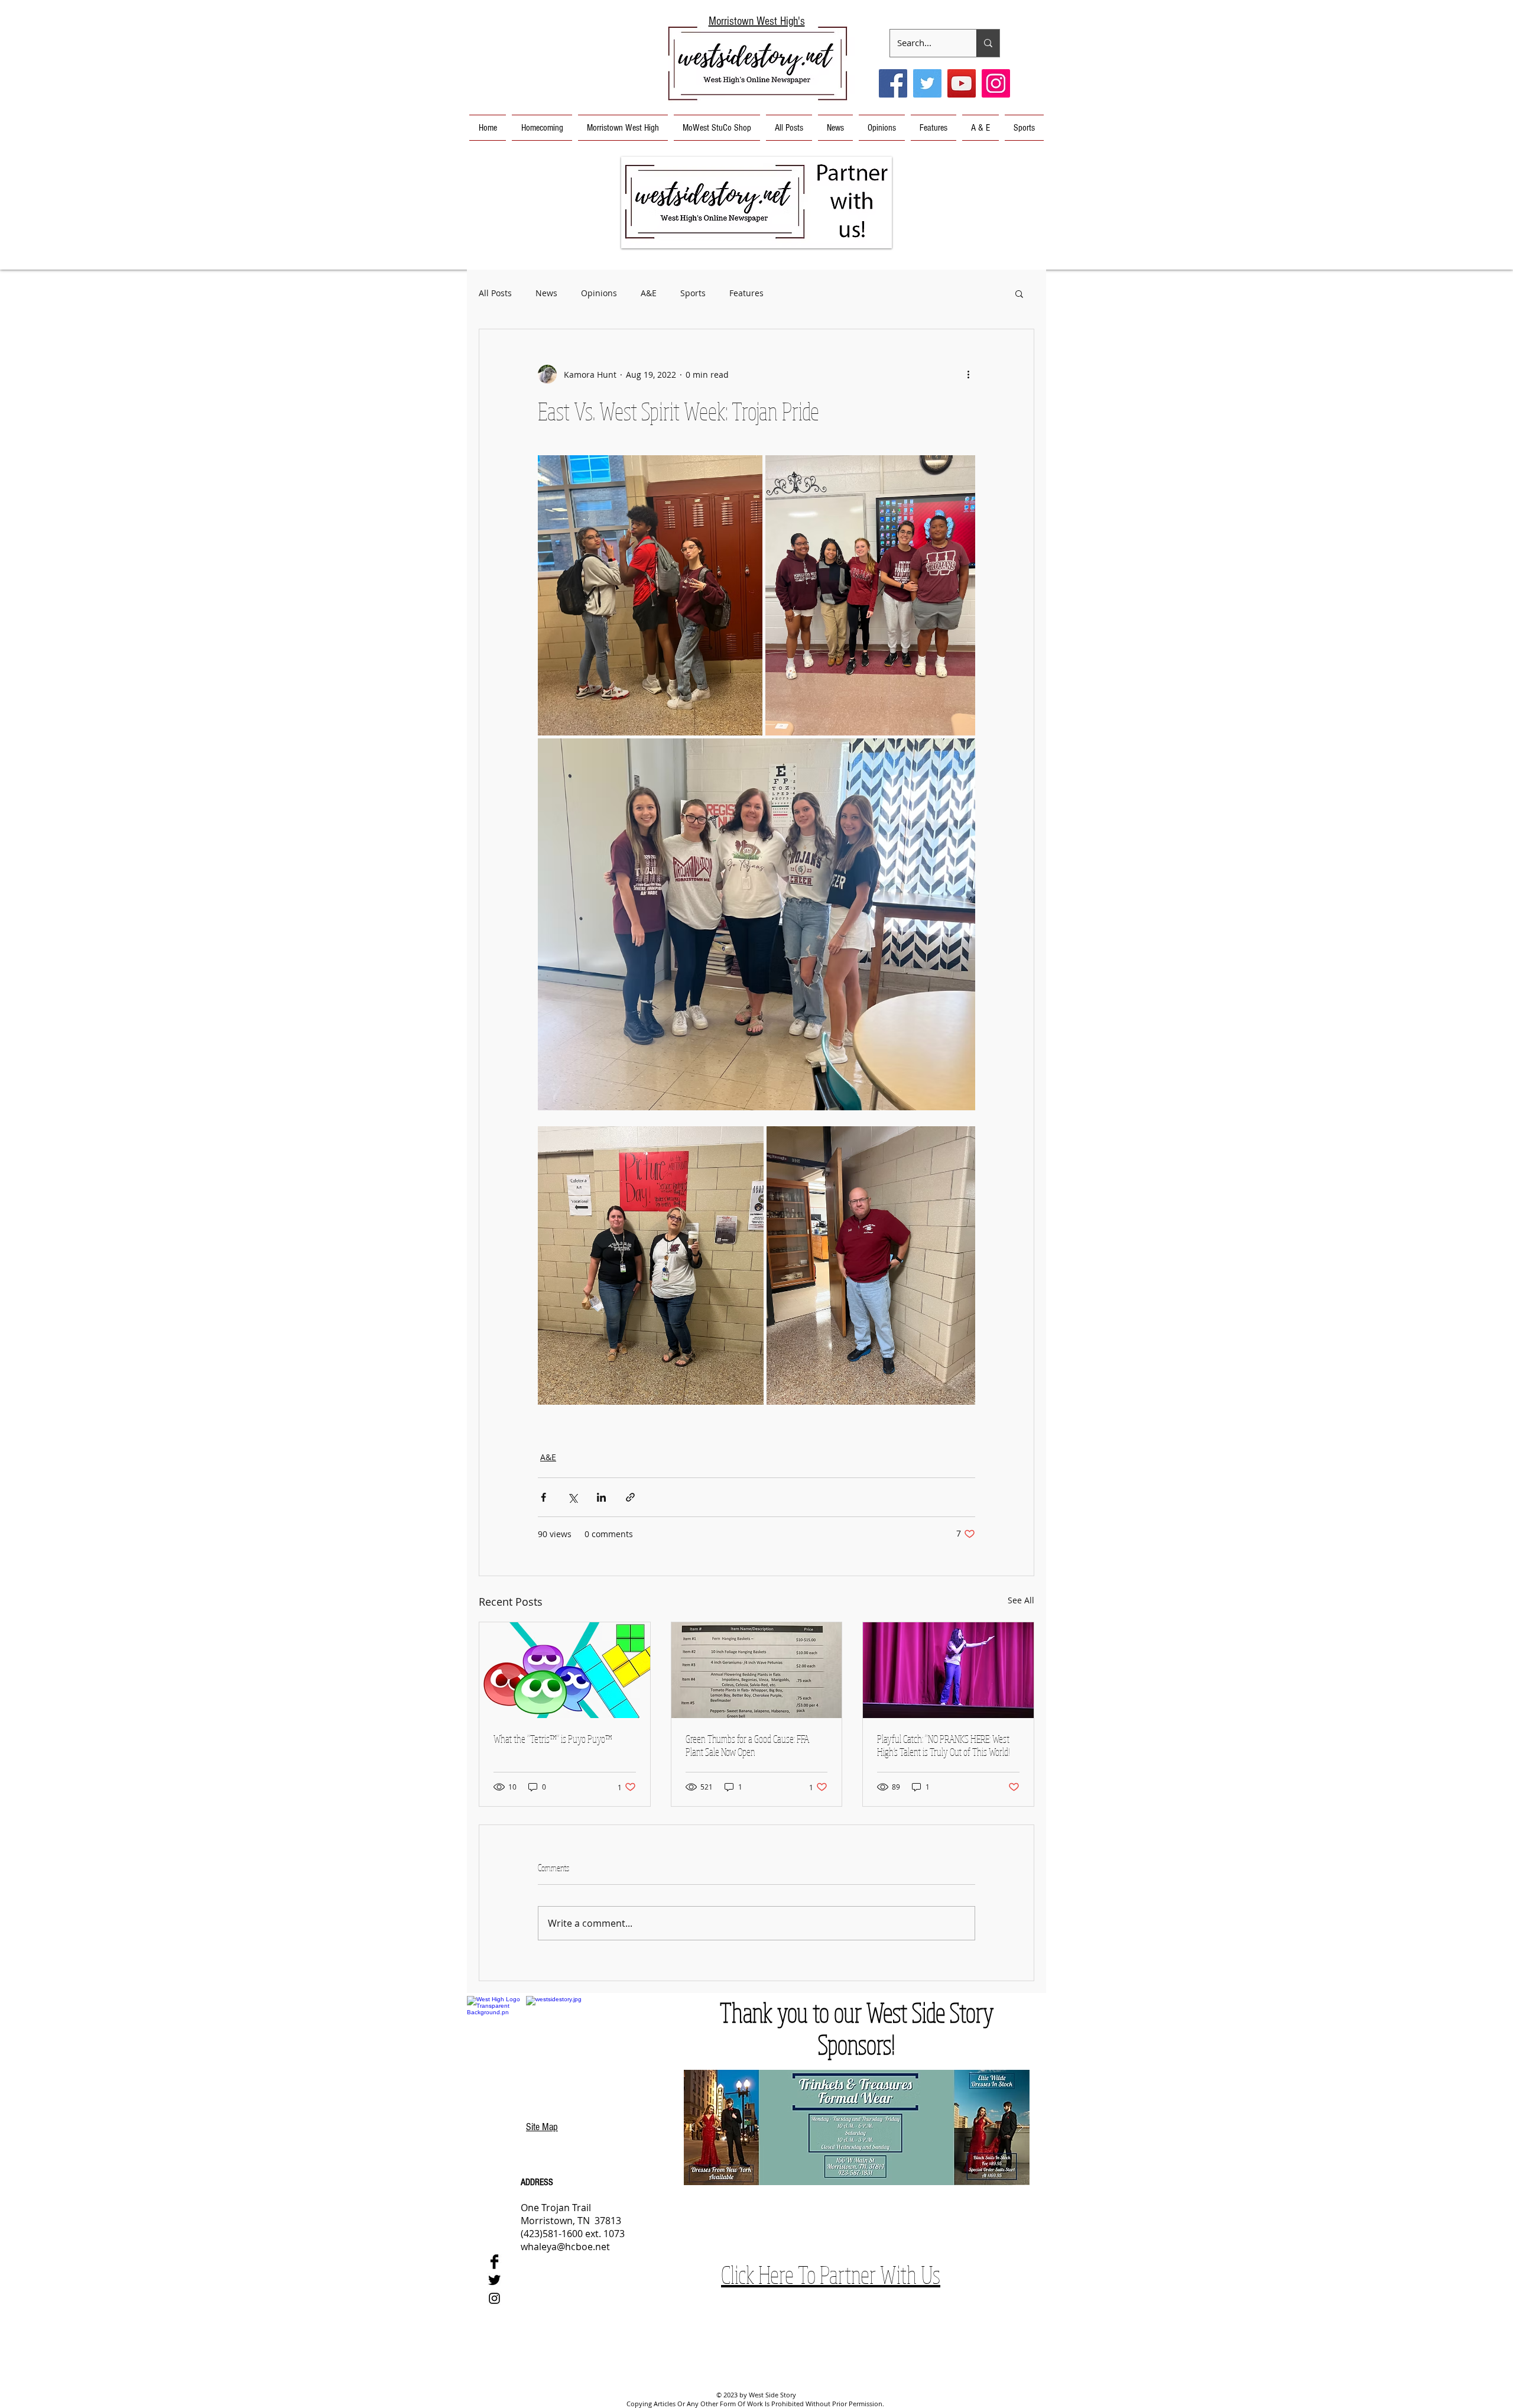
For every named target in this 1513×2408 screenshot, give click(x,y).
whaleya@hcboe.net (565, 2247)
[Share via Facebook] (543, 1497)
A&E (649, 293)
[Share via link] (630, 1497)
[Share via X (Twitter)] (572, 1497)
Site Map (542, 2127)
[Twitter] (927, 83)
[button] (756, 202)
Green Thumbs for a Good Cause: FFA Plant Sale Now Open (747, 1745)
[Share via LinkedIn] (601, 1497)
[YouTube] (962, 83)
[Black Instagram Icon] (494, 2298)
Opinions (599, 293)
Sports (693, 293)
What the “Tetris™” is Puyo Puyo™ (553, 1739)
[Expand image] (650, 595)
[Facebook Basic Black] (494, 2262)
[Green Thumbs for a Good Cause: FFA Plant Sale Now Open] (757, 1670)
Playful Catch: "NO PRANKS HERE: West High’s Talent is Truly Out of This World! (944, 1745)
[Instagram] (996, 83)
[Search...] (988, 43)
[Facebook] (893, 83)
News (546, 293)
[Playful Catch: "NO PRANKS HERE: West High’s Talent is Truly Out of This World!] (948, 1670)
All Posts (495, 293)
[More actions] (968, 374)
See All (1021, 1600)
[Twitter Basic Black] (494, 2280)
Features (746, 293)
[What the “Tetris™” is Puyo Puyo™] (565, 1670)
